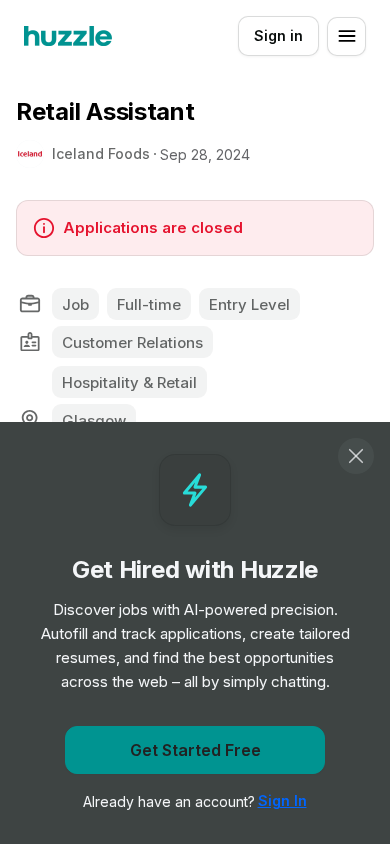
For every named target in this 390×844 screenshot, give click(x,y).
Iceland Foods (101, 153)
